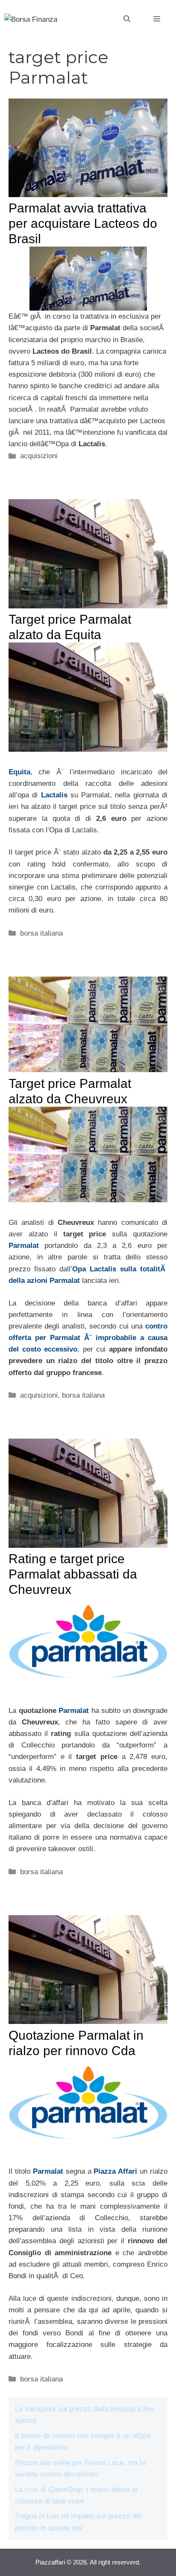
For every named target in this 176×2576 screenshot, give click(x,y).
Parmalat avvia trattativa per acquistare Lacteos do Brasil (83, 223)
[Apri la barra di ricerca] (127, 19)
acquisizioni (39, 456)
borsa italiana (41, 933)
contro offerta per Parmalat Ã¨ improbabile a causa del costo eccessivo (88, 1338)
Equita (19, 772)
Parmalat (24, 1246)
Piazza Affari (115, 2171)
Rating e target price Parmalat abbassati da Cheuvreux (73, 1574)
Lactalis (56, 795)
